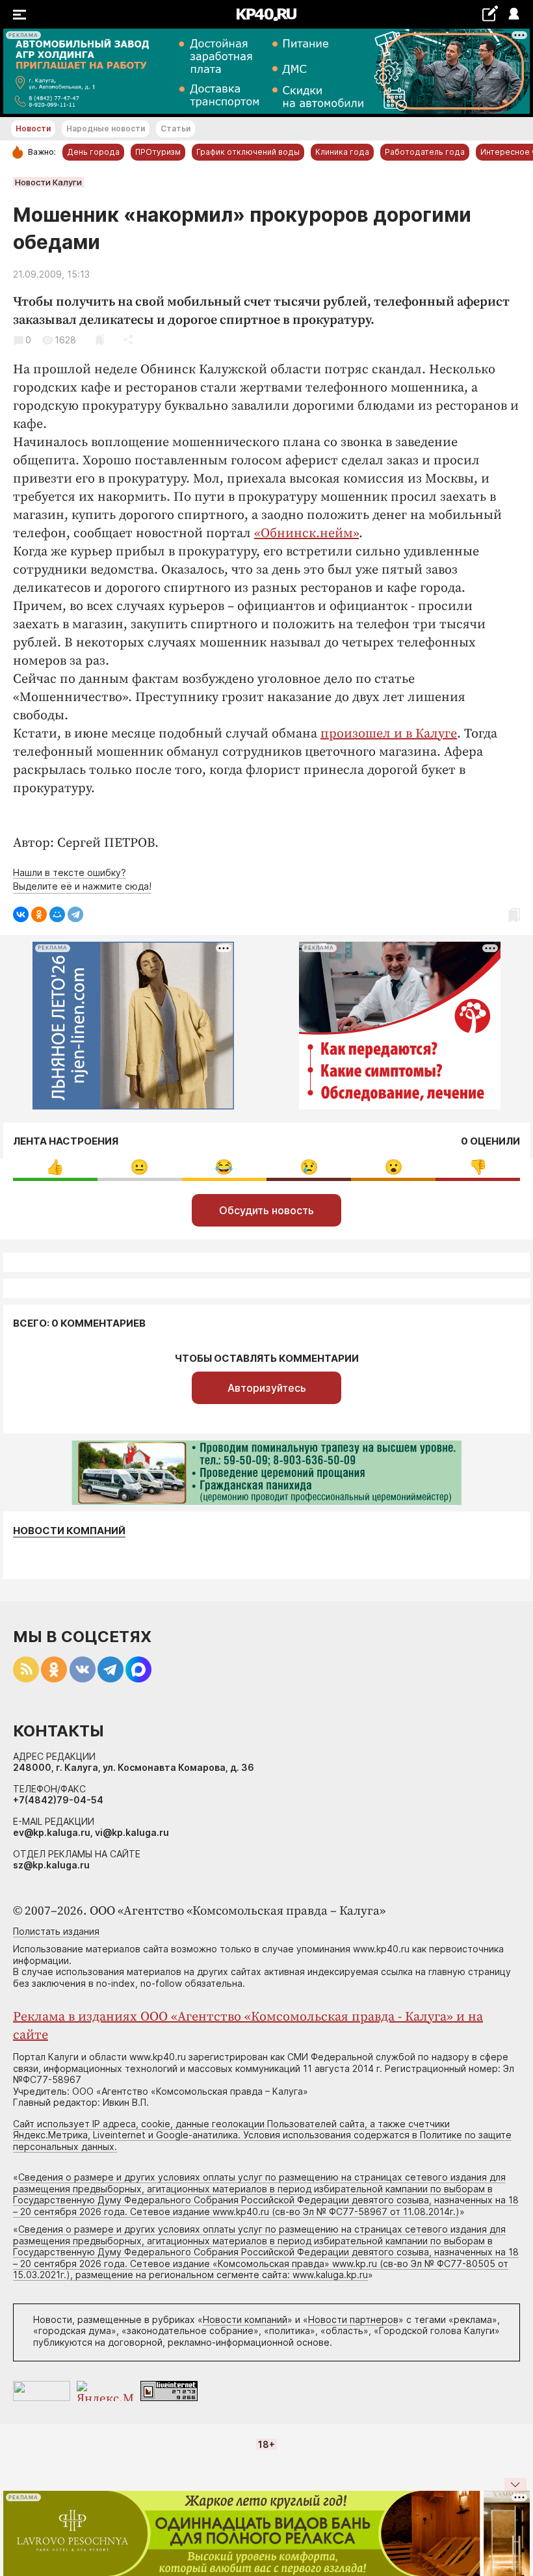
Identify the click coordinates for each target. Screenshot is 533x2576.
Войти (513, 15)
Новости (33, 128)
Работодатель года (425, 152)
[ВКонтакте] (21, 914)
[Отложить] (100, 340)
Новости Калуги (48, 182)
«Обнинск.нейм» (306, 534)
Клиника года (342, 152)
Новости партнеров (353, 2319)
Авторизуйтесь (267, 1388)
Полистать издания (56, 1931)
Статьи (175, 128)
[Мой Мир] (57, 914)
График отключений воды (248, 152)
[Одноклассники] (39, 914)
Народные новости (106, 128)
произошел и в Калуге (389, 734)
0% (55, 1167)
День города (93, 152)
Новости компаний (69, 1531)
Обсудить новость (266, 1210)
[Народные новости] (490, 13)
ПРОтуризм (158, 152)
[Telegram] (75, 914)
